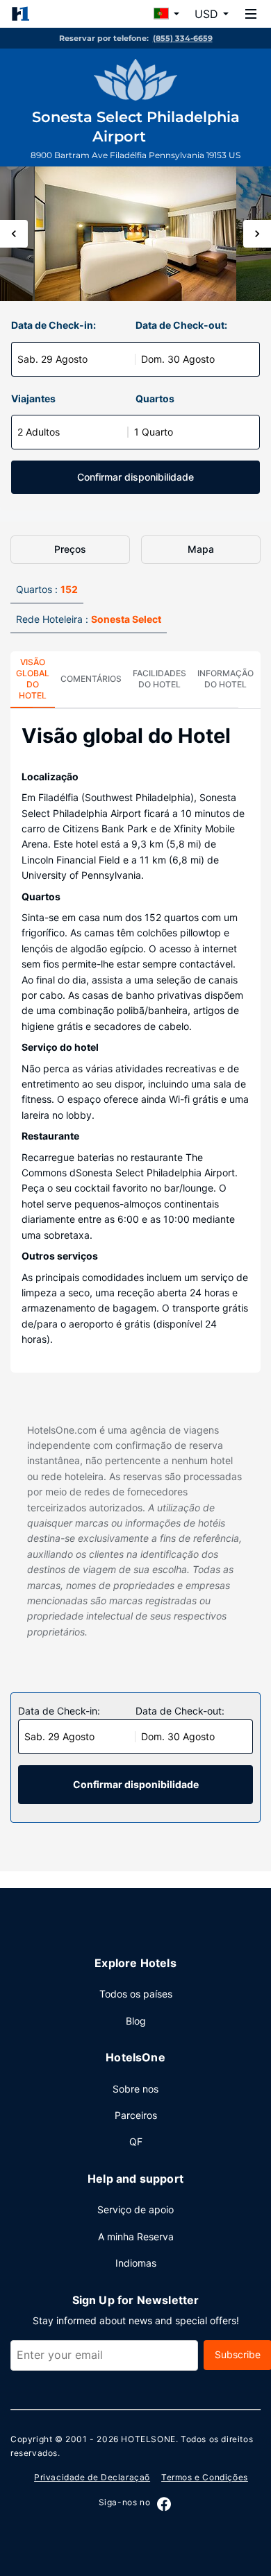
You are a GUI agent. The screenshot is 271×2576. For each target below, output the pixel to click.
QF (136, 2141)
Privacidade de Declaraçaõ (92, 2477)
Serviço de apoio (135, 2209)
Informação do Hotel (225, 679)
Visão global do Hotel (33, 679)
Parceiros (136, 2115)
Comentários (91, 679)
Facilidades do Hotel (159, 679)
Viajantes (33, 398)
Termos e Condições (205, 2477)
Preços (70, 549)
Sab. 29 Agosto (52, 359)
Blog (136, 2021)
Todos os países (136, 1994)
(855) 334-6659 (183, 38)
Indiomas (136, 2263)
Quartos (155, 398)
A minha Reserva (136, 2236)
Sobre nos (135, 2089)
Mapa (201, 549)
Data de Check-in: (54, 325)
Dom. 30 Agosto (178, 359)
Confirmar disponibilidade (135, 477)
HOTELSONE (148, 2439)
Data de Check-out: (181, 325)
